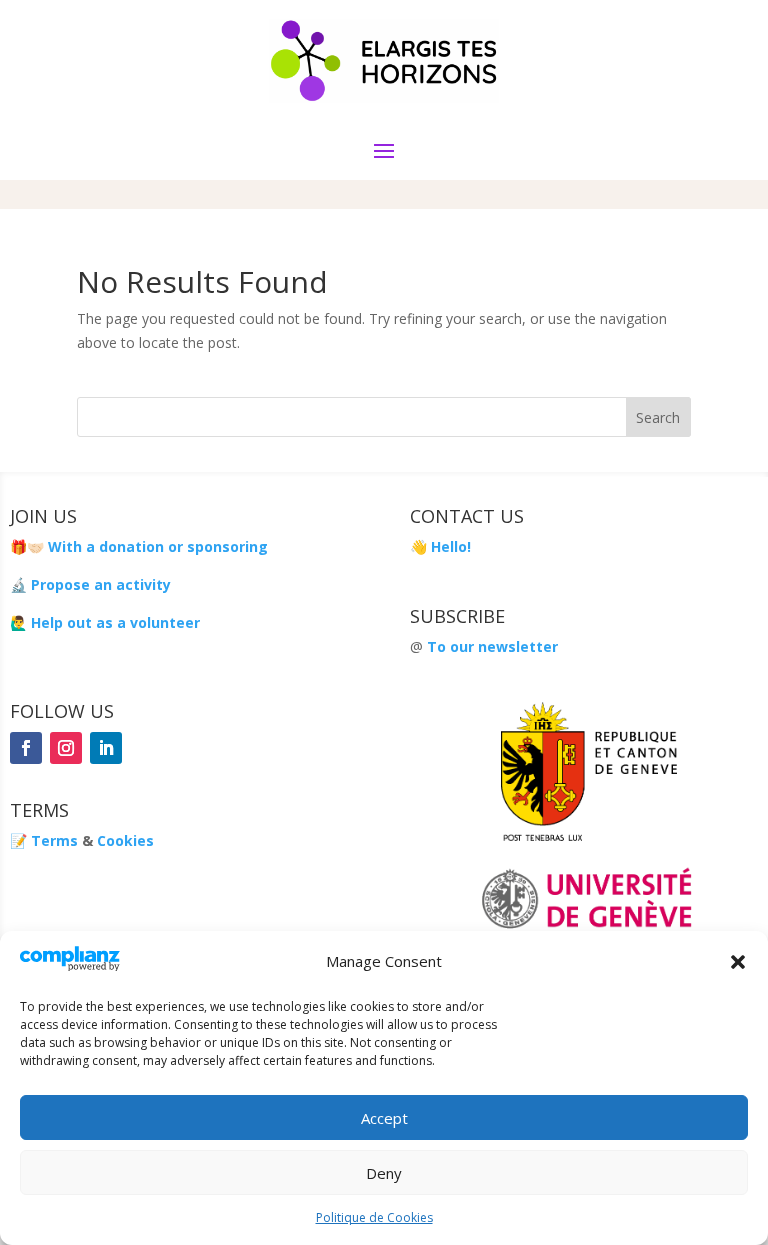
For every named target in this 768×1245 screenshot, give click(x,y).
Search (658, 417)
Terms (54, 840)
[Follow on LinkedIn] (106, 748)
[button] (738, 962)
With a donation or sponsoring (156, 546)
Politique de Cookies (374, 1217)
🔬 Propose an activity (90, 584)
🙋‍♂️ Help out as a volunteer (105, 622)
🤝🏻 (35, 546)
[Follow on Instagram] (66, 748)
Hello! (451, 546)
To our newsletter (492, 646)
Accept (384, 1118)
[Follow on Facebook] (26, 748)
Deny (384, 1173)
